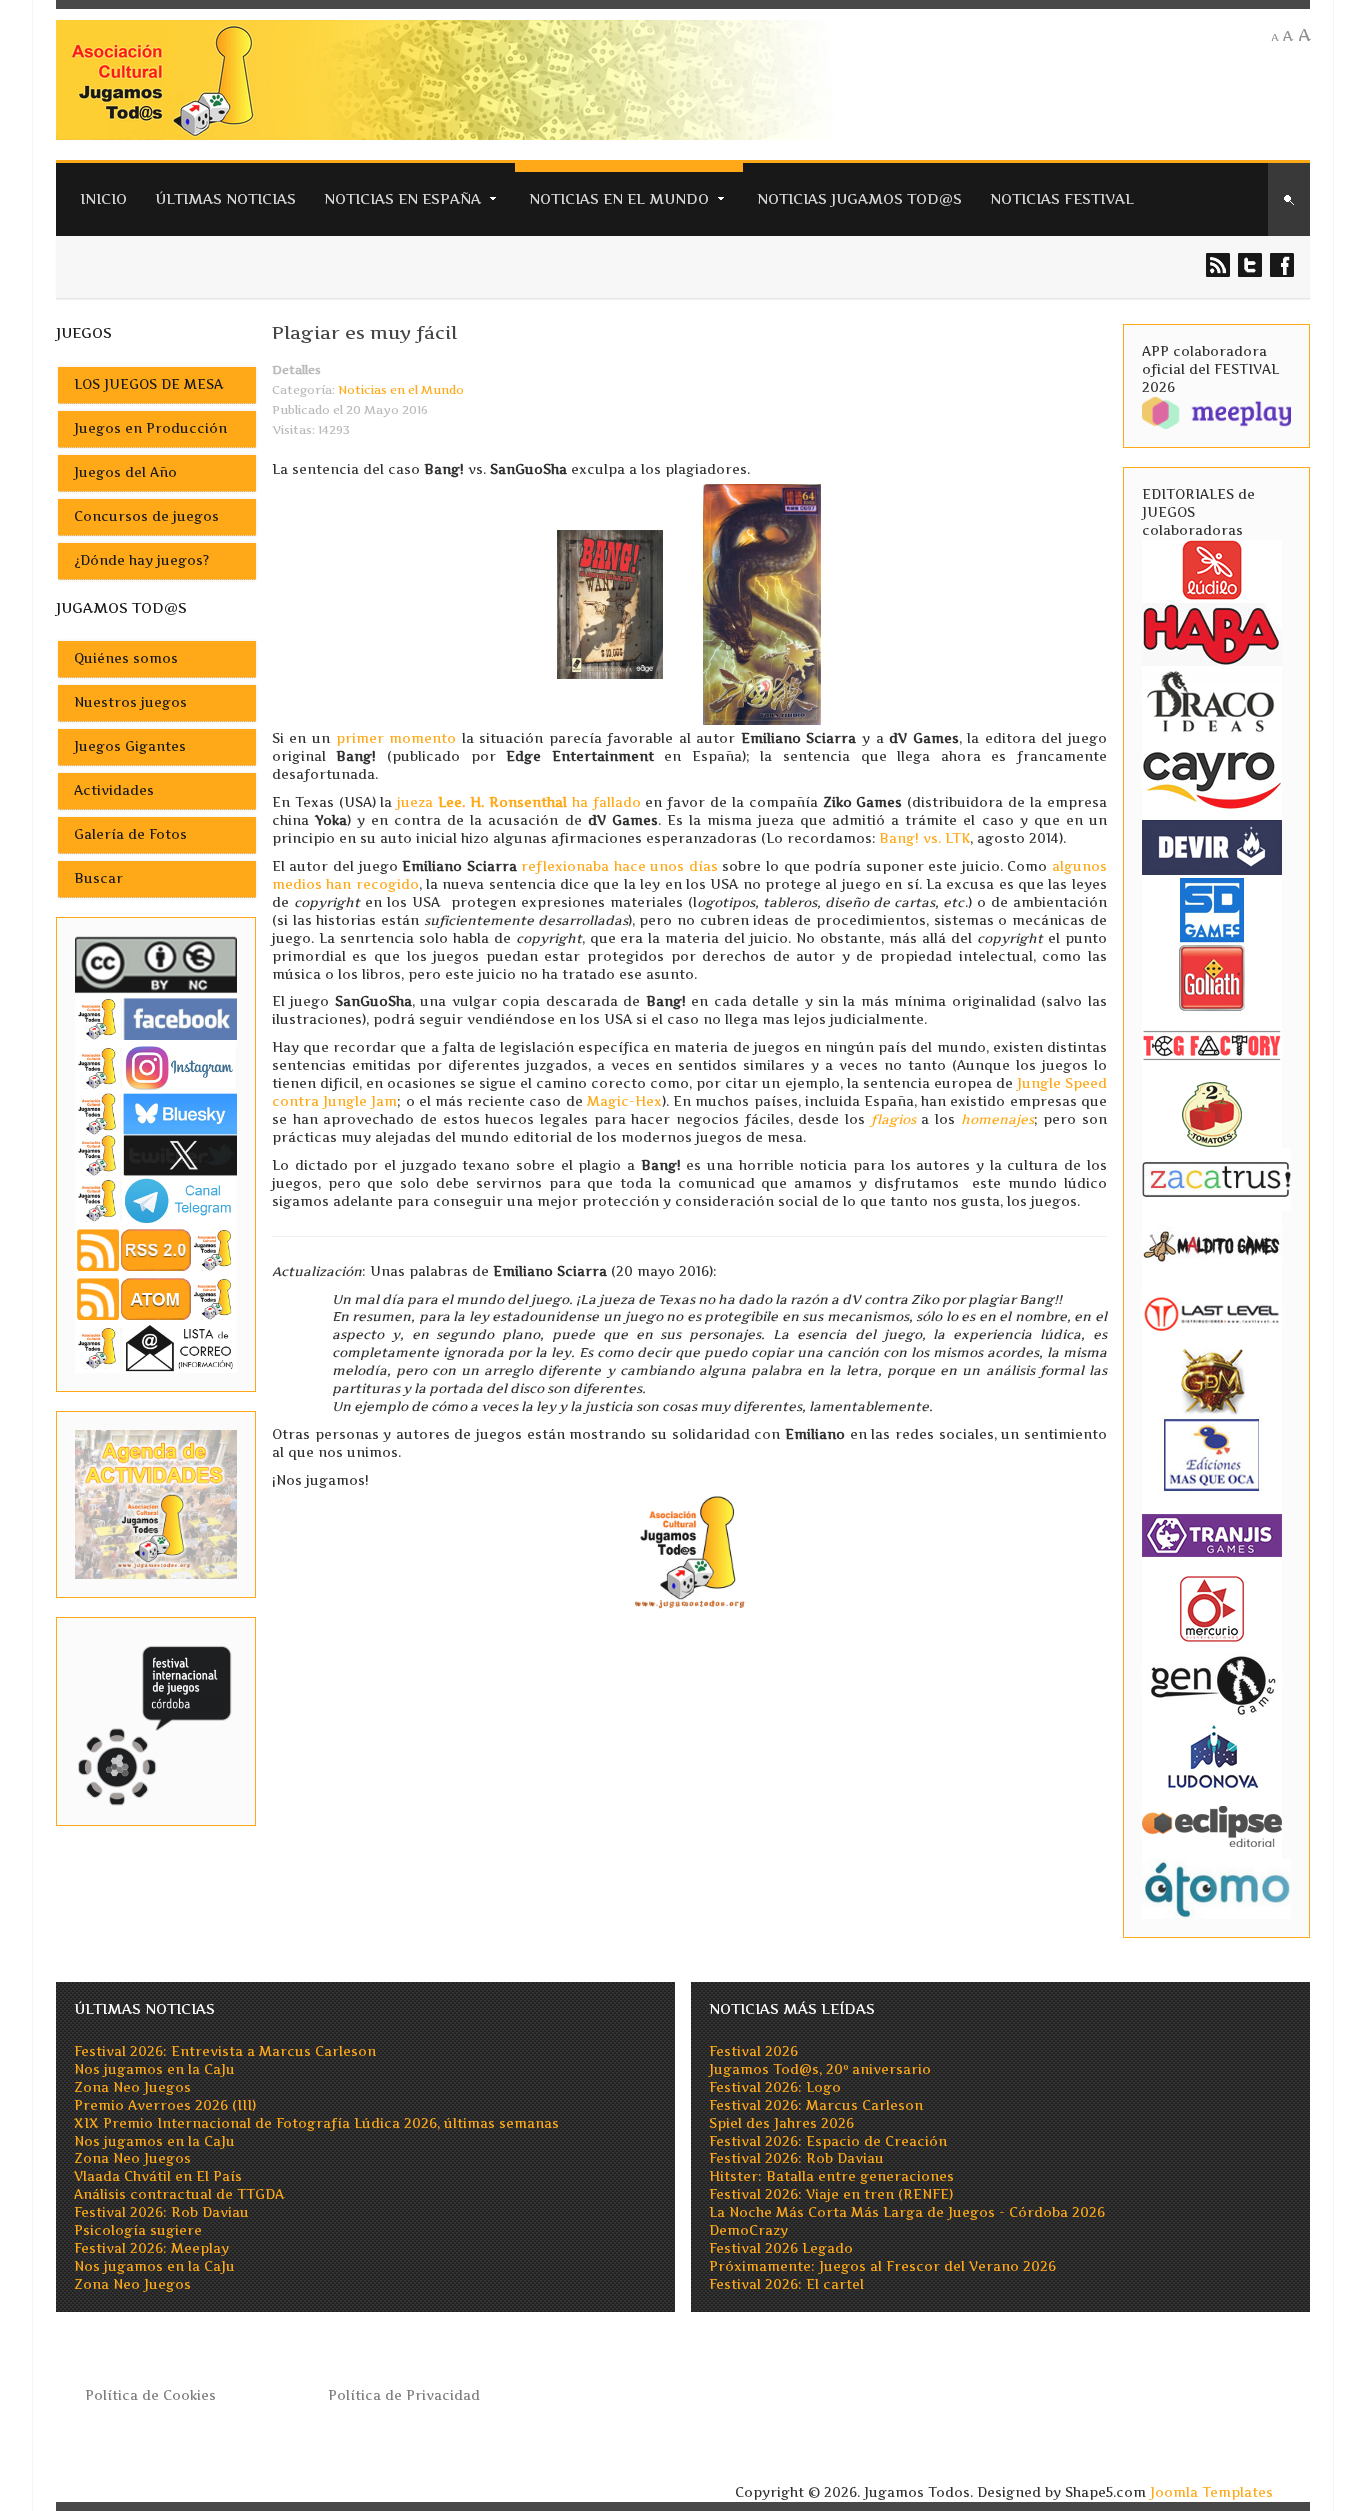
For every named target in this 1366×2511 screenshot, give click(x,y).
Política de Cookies (150, 2395)
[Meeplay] (1216, 411)
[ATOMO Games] (1216, 1887)
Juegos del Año (125, 472)
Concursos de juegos (146, 516)
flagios (893, 1119)
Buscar (98, 878)
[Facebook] (156, 1018)
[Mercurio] (1212, 1608)
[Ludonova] (1212, 1756)
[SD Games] (1212, 908)
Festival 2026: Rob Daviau (161, 2212)
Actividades (114, 790)
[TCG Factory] (1212, 1044)
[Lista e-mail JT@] (156, 1347)
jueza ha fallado (518, 802)
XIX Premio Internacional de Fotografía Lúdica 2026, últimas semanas (316, 2123)
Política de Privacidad (404, 2395)
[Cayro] (1212, 776)
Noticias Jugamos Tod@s (859, 198)
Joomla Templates (1211, 2492)
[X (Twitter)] (156, 1154)
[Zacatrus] (1216, 1178)
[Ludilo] (1212, 568)
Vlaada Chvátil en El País (158, 2176)
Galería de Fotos (130, 834)
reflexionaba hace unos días (619, 866)
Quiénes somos (126, 658)
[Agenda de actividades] (156, 1503)
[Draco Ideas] (1212, 700)
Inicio (103, 198)
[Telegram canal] (156, 1199)
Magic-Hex (624, 1101)
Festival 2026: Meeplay (151, 2248)
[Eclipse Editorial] (1212, 1824)
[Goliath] (1212, 976)
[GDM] (1212, 1380)
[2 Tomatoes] (1212, 1112)
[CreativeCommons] (156, 964)
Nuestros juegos (130, 702)
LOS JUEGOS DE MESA (148, 384)
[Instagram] (156, 1067)
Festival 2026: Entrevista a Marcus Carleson (225, 2051)
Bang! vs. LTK (924, 838)
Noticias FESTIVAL (1062, 198)
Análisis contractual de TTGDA (179, 2194)
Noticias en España (402, 198)
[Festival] (156, 1720)
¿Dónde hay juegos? (141, 560)
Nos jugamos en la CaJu (154, 2069)
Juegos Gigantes (130, 746)
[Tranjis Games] (1212, 1534)
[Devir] (1212, 846)
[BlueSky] (156, 1112)
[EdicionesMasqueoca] (1212, 1454)
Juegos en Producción (150, 428)
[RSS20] (156, 1248)
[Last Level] (1212, 1312)
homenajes (997, 1119)
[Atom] (156, 1298)
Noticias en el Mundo (619, 198)
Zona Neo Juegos (132, 2087)
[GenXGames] (1212, 1682)
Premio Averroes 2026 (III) (165, 2105)
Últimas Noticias (225, 198)
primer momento (396, 738)
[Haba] (1212, 632)
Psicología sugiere (138, 2230)
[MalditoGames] (1212, 1244)
